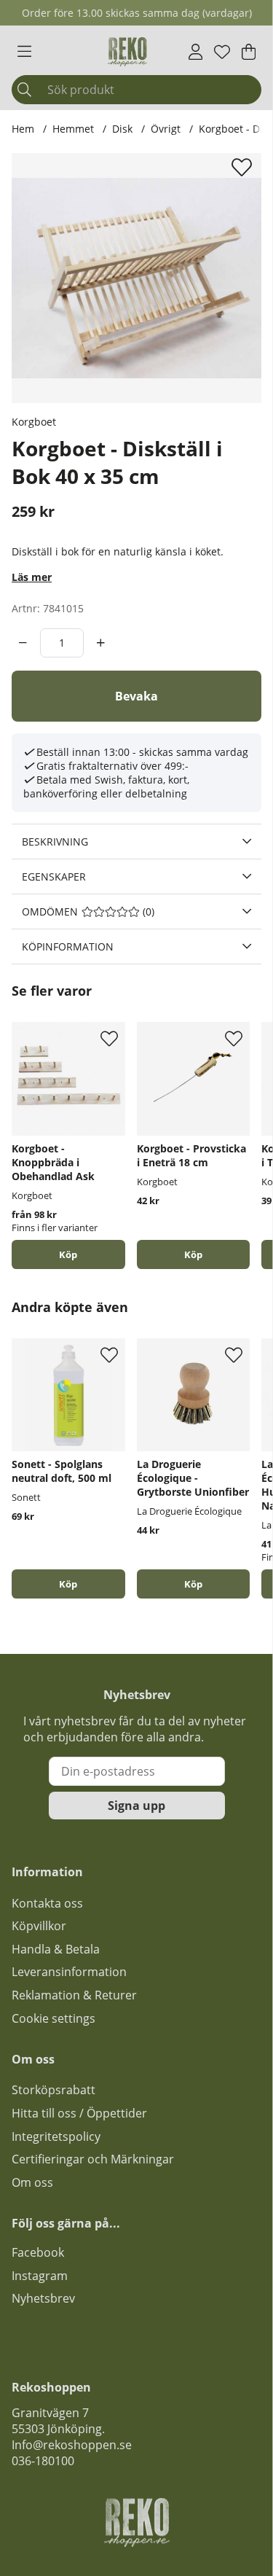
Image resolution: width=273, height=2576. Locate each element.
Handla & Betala (56, 1949)
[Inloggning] (195, 52)
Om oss (32, 2182)
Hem (23, 129)
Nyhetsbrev (43, 2298)
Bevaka (136, 696)
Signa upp (136, 1806)
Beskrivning (55, 842)
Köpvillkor (39, 1926)
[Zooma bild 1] (136, 278)
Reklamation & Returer (74, 1995)
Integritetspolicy (56, 2136)
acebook (41, 2252)
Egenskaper (54, 877)
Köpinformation (68, 947)
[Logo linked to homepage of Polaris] (127, 52)
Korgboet (34, 422)
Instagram (40, 2276)
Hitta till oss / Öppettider (79, 2113)
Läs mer (32, 577)
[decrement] (23, 643)
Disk (122, 129)
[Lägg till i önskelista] (244, 167)
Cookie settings (54, 2018)
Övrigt (167, 129)
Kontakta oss (47, 1903)
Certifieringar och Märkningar (93, 2159)
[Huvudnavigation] (24, 52)
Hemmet (73, 129)
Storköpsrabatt (54, 2090)
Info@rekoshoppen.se (72, 2445)
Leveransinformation (69, 1972)
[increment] (101, 643)
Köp (68, 1254)
